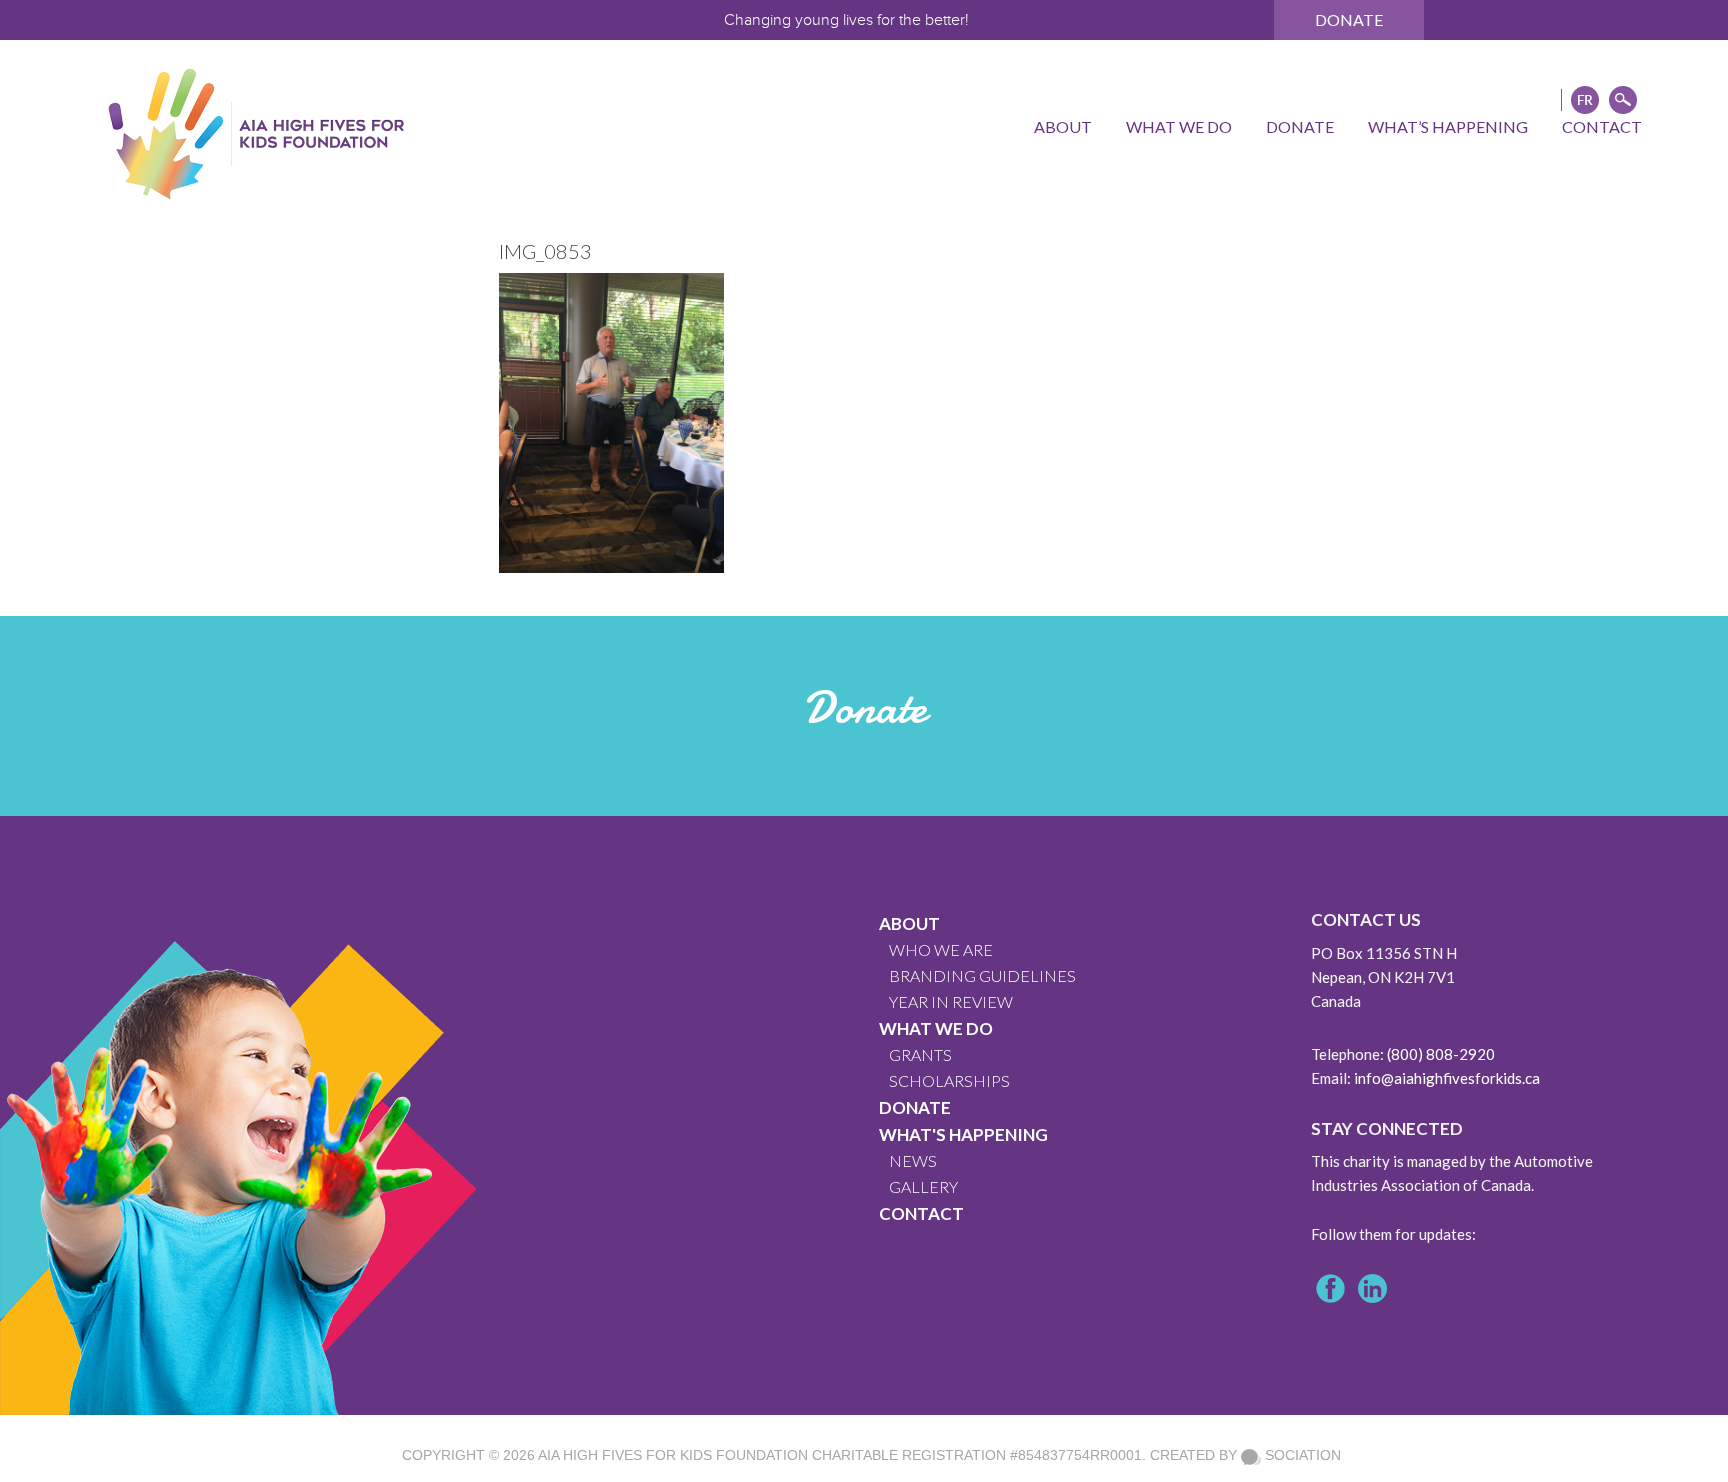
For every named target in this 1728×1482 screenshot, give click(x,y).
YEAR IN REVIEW (951, 1001)
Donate (1349, 19)
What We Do (936, 1028)
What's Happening (963, 1134)
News (913, 1160)
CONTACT (921, 1213)
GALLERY (923, 1186)
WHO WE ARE (941, 949)
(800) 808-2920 (1441, 1054)
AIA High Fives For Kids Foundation (673, 1455)
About (909, 923)
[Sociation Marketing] (1251, 1455)
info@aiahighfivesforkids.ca (1447, 1078)
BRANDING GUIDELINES (982, 975)
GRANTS (920, 1054)
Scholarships (949, 1080)
